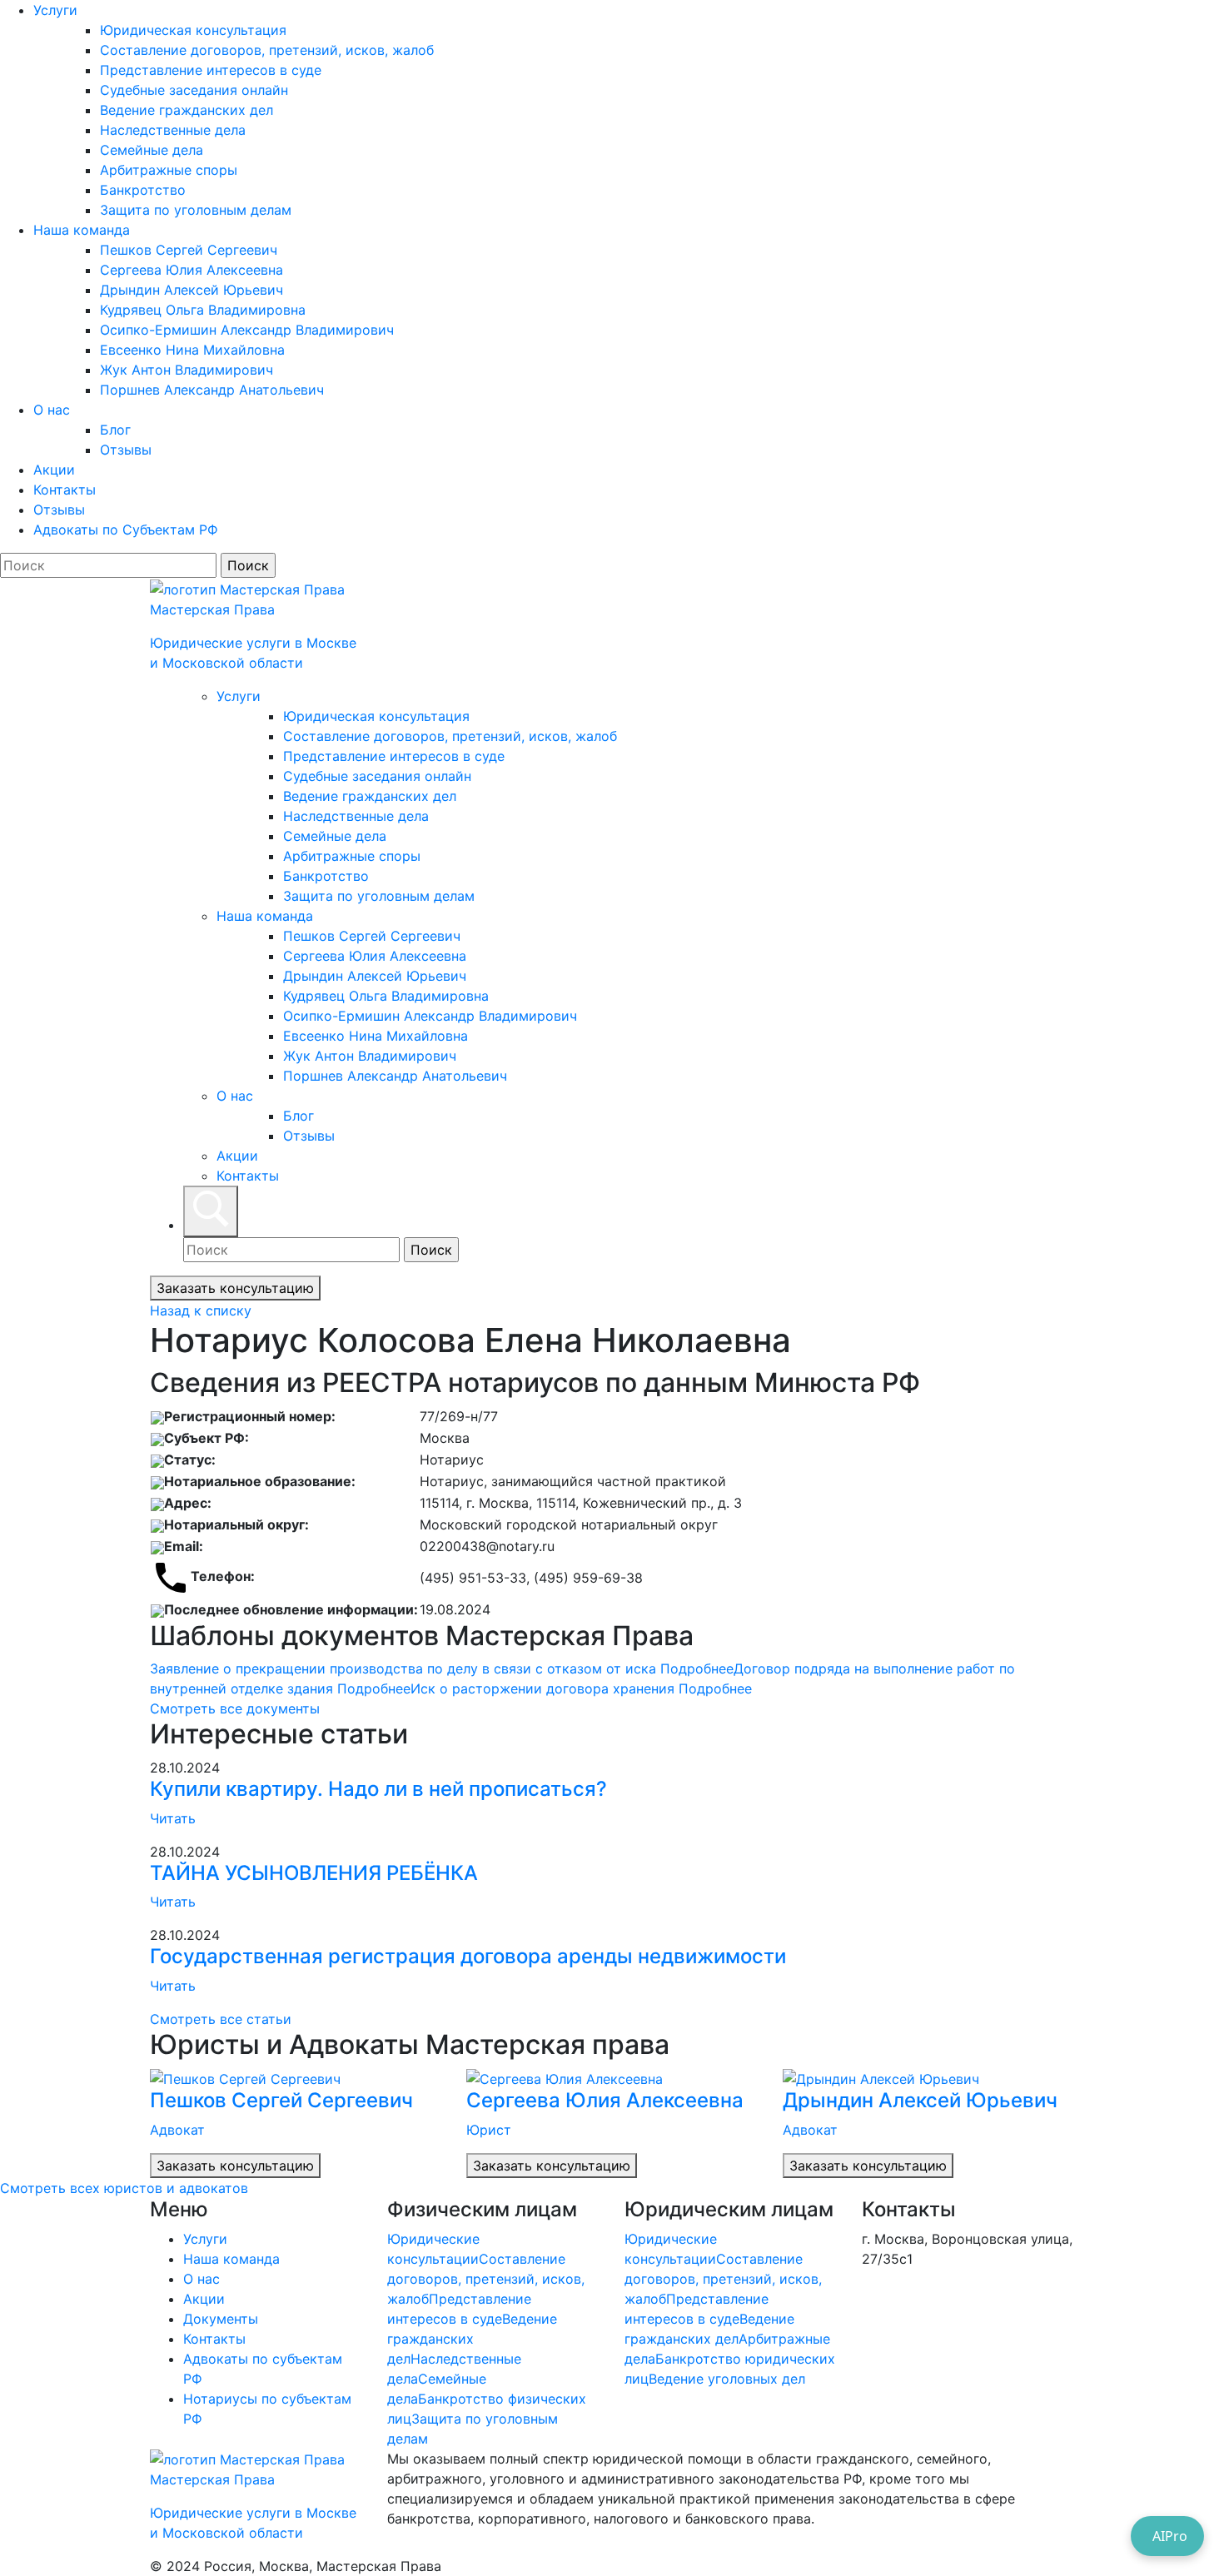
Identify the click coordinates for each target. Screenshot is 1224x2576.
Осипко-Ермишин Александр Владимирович (247, 330)
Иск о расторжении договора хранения (581, 1688)
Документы (221, 2319)
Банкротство (143, 190)
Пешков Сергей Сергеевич (189, 250)
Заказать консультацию (235, 1288)
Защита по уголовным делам (196, 210)
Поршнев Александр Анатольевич (212, 390)
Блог (115, 430)
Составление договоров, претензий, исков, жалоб (267, 50)
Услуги (55, 10)
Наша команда (82, 230)
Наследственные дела (173, 130)
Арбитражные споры (169, 170)
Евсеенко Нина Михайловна (192, 350)
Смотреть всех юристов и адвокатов (124, 2188)
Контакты (65, 490)
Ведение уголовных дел (727, 2379)
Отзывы (126, 450)
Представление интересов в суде (211, 70)
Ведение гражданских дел (187, 110)
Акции (54, 470)
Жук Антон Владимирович (187, 370)
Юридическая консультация (193, 30)
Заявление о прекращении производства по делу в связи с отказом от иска (442, 1668)
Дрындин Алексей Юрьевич (192, 290)
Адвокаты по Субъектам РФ (126, 530)
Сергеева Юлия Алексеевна (192, 270)
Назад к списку (201, 1310)
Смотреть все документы (235, 1708)
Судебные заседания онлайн (194, 90)
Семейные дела (152, 150)
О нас (52, 410)
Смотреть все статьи (221, 2019)
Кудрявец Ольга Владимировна (203, 310)
